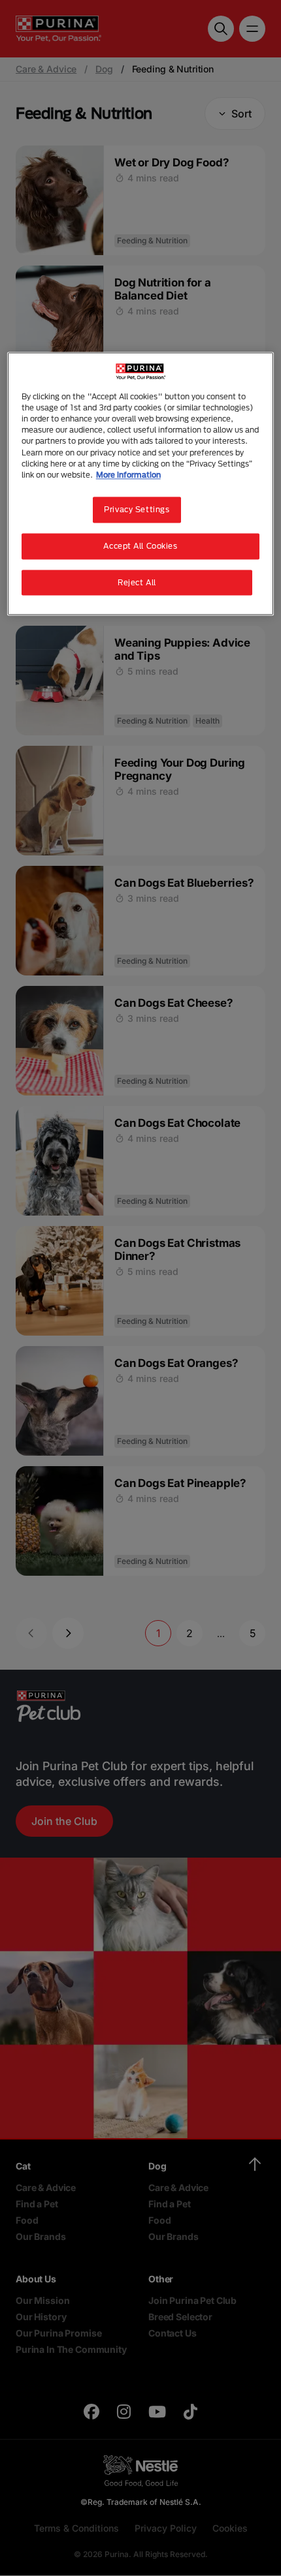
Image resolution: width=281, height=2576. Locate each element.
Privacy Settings (137, 509)
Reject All (137, 582)
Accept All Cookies (140, 546)
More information (128, 475)
